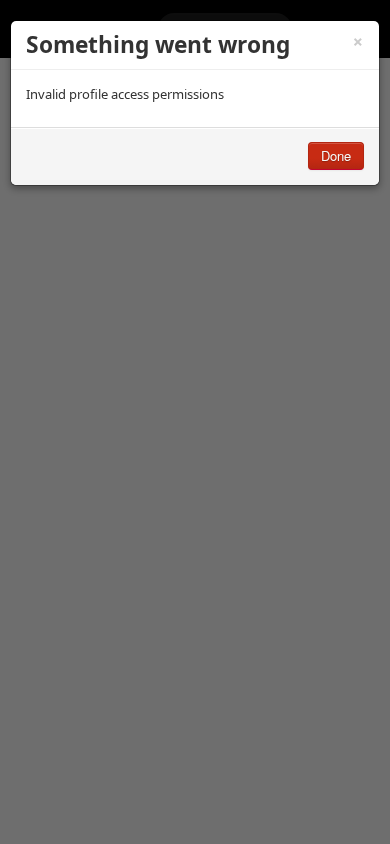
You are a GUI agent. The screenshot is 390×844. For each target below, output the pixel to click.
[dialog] (195, 103)
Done (336, 155)
